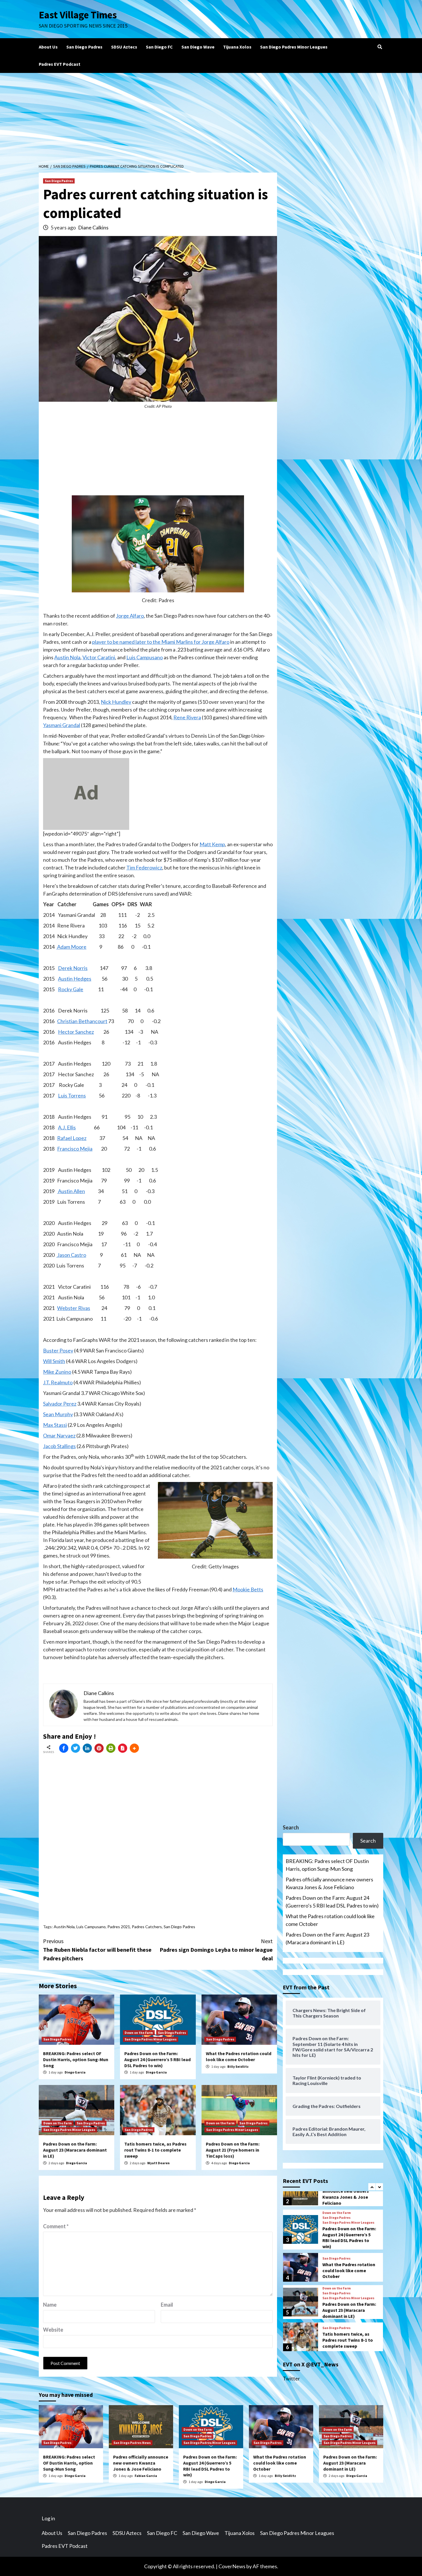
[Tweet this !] (76, 1748)
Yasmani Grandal (62, 725)
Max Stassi (55, 1425)
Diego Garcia (75, 2072)
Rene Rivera (187, 717)
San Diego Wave (198, 47)
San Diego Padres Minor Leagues (294, 47)
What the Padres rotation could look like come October (239, 2056)
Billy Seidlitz (238, 2066)
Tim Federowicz (144, 867)
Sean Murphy (58, 1414)
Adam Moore (71, 947)
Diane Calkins (93, 227)
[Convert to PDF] (123, 1748)
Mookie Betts (248, 1589)
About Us (48, 47)
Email (167, 2305)
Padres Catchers (147, 1927)
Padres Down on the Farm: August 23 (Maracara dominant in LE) (75, 2150)
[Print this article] (111, 1748)
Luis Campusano (145, 657)
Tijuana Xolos (237, 47)
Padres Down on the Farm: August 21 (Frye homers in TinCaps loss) (233, 2150)
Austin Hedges (75, 979)
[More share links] (134, 1748)
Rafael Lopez (72, 1138)
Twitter (291, 2378)
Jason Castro (71, 1255)
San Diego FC (159, 47)
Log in (48, 2518)
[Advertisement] (211, 116)
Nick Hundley (116, 702)
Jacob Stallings (59, 1446)
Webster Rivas (74, 1308)
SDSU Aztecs (124, 47)
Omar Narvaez (59, 1435)
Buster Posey (58, 1350)
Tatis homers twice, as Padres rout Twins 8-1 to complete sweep (155, 2150)
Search (291, 1827)
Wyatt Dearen (158, 2163)
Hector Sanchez (76, 1032)
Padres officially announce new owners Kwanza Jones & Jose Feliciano (329, 1883)
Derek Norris (73, 968)
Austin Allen (71, 1191)
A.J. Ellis (67, 1127)
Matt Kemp (212, 844)
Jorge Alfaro (130, 616)
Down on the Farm (139, 2033)
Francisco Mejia (75, 1149)
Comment (56, 2226)
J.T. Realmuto (58, 1382)
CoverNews (232, 2566)
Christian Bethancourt (82, 1021)
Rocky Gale (71, 989)
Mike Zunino (57, 1372)
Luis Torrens (72, 1095)
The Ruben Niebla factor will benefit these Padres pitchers (97, 1950)
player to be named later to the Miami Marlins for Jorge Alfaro (161, 642)
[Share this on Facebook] (64, 1748)
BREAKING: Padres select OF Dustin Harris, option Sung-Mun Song (76, 2059)
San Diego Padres (84, 47)
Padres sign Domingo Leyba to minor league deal (216, 1950)
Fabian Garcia (146, 2476)
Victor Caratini (99, 657)
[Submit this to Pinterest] (99, 1748)
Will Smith (54, 1361)
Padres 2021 (119, 1927)
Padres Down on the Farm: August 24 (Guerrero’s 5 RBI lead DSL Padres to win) (157, 2059)
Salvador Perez (60, 1404)
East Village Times (78, 15)
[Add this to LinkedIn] (87, 1748)
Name (50, 2305)
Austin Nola (67, 657)
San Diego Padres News (132, 2443)
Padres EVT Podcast (60, 64)
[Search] (380, 47)
